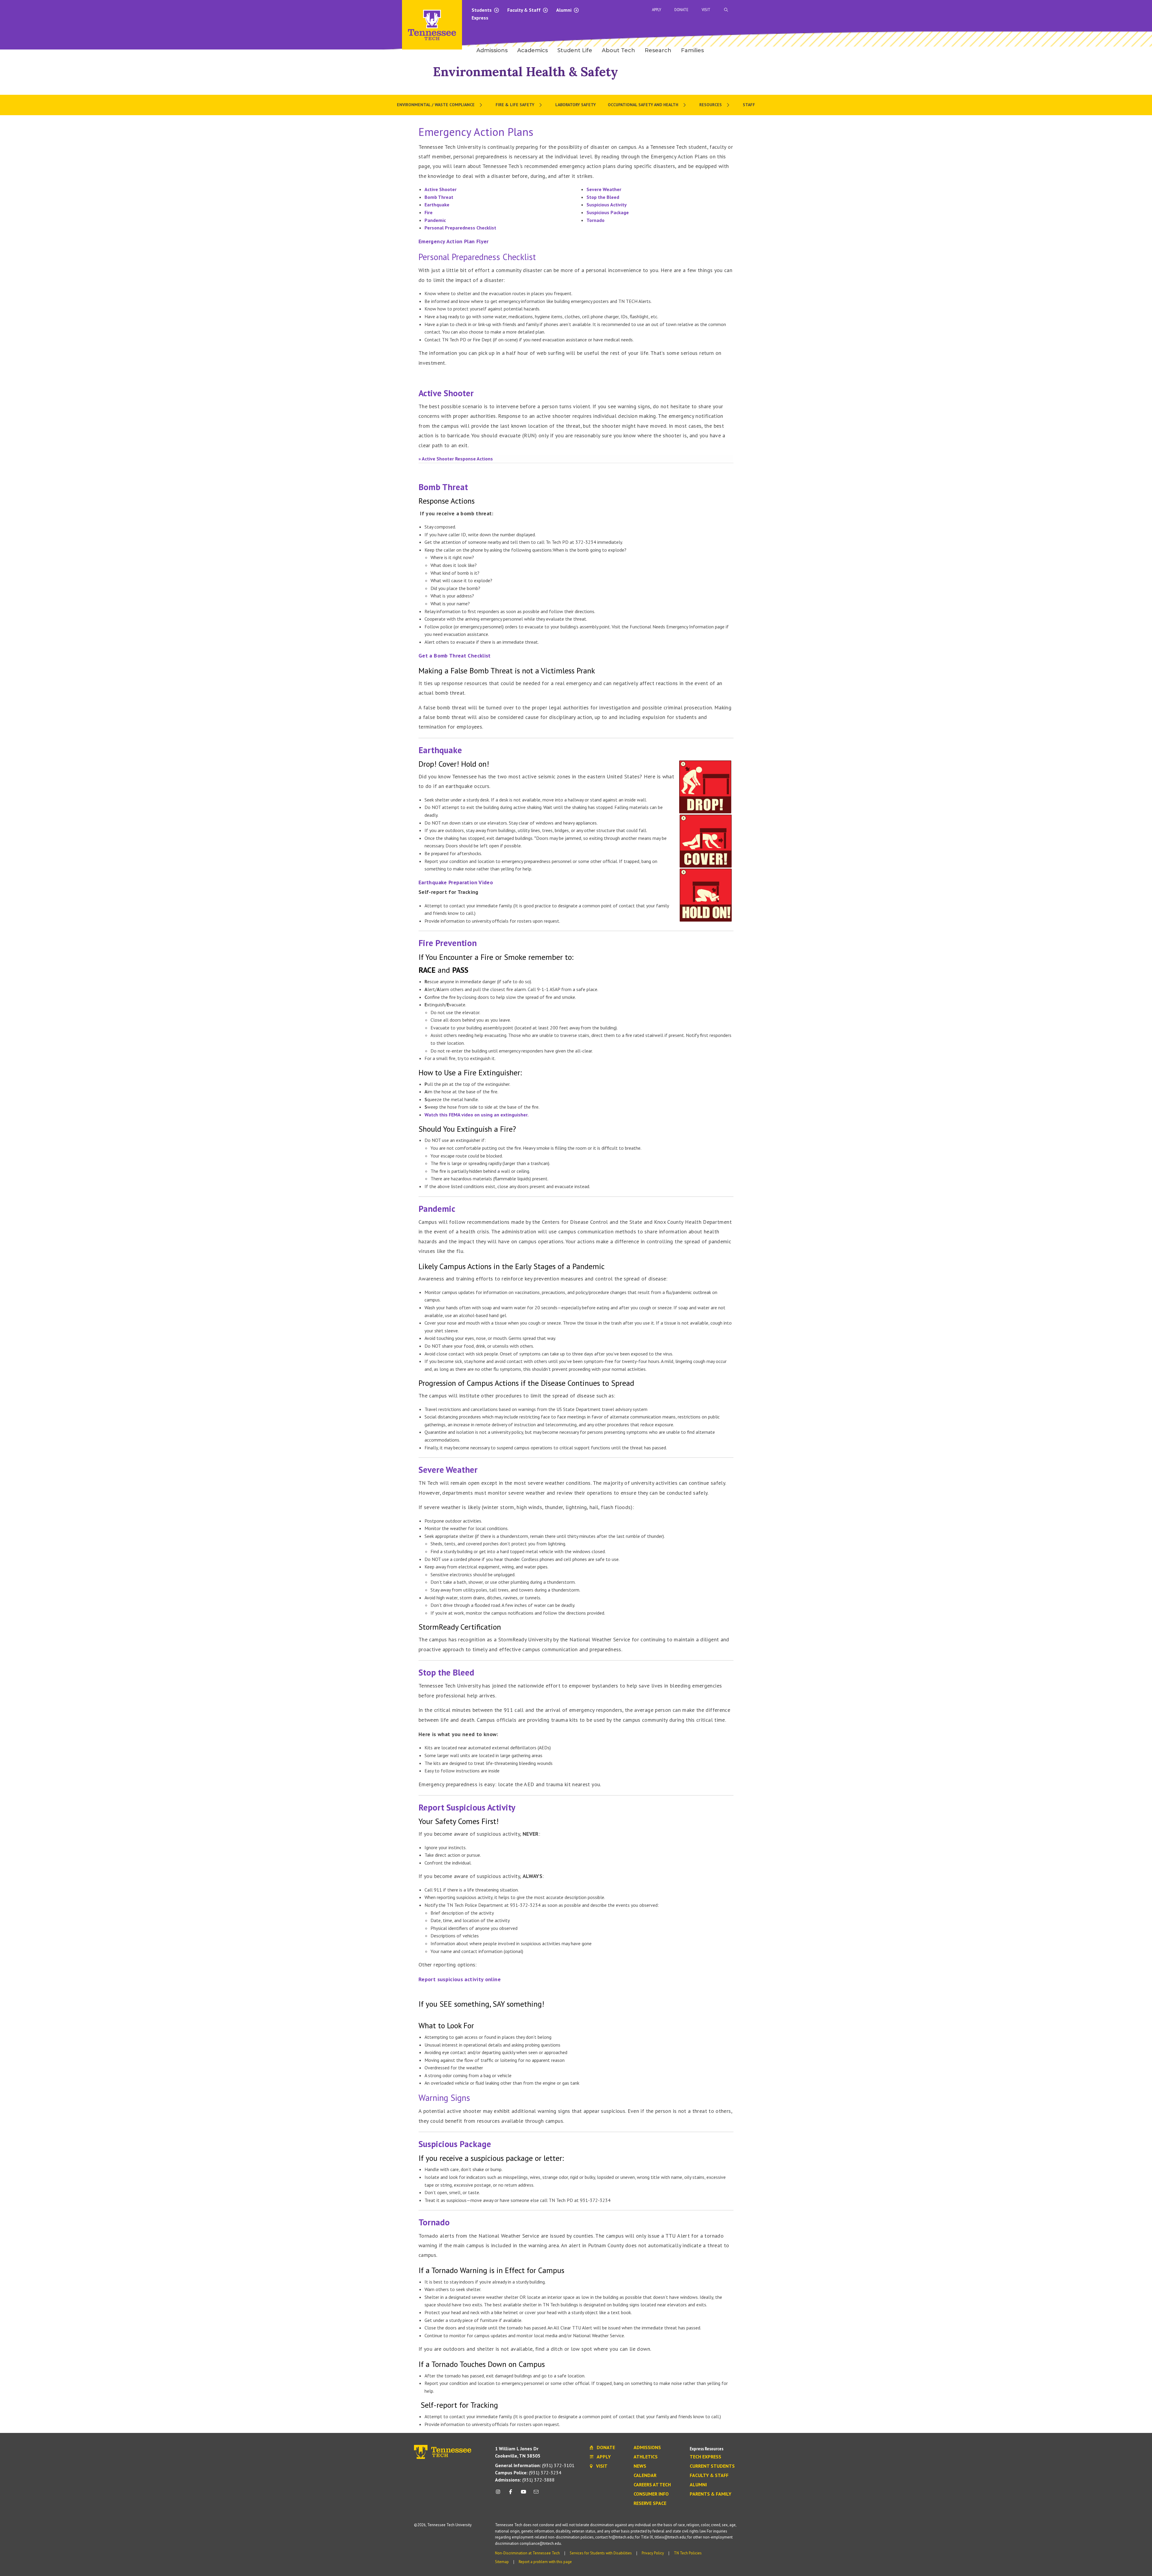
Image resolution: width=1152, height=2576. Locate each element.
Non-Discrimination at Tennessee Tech (527, 2553)
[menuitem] (440, 105)
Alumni (564, 10)
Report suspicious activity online (460, 1979)
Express (480, 18)
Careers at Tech (652, 2485)
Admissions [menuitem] (492, 50)
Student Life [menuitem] (575, 50)
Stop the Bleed (603, 197)
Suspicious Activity (607, 205)
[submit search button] (832, 10)
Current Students (712, 2466)
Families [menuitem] (692, 50)
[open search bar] (726, 10)
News (640, 2466)
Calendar (645, 2476)
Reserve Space (650, 2503)
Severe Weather (604, 189)
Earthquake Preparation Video (456, 882)
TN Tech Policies (688, 2553)
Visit (706, 10)
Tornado (595, 220)
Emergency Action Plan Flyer (454, 241)
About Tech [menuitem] (618, 50)
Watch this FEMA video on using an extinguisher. (477, 1115)
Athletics (646, 2457)
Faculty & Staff (525, 10)
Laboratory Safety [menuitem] (576, 105)
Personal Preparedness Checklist (460, 228)
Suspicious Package (608, 212)
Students (482, 10)
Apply (657, 10)
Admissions (647, 2448)
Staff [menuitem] (749, 105)
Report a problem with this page (545, 2562)
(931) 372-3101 (535, 2465)
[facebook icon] (511, 2494)
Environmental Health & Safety (525, 72)
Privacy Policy (653, 2553)
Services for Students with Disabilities (601, 2553)
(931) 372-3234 (528, 2473)
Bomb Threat (439, 197)
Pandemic (435, 220)
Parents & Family (711, 2494)
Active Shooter (441, 189)
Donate (681, 10)
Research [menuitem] (658, 50)
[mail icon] (536, 2494)
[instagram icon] (500, 2494)
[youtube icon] (523, 2494)
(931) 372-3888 (525, 2480)
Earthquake (437, 205)
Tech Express (705, 2457)
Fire (429, 212)
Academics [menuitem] (532, 50)
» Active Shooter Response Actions (456, 459)
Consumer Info (651, 2494)
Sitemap (502, 2562)
